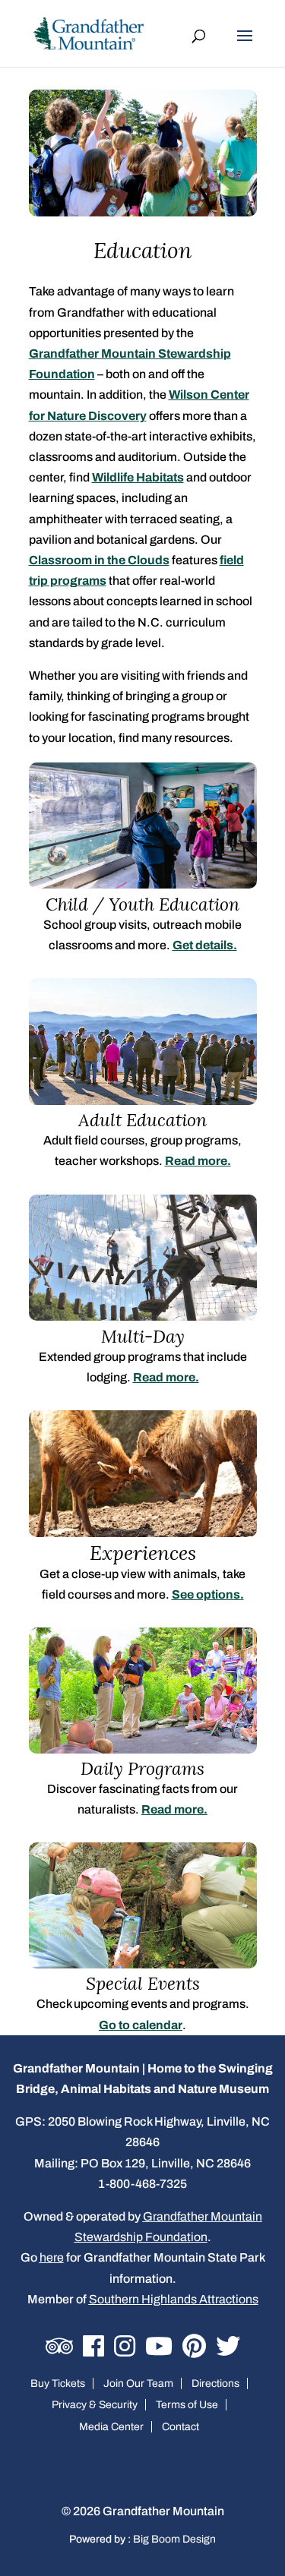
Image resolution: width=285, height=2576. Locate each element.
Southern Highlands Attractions (174, 2299)
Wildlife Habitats (138, 477)
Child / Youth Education (142, 904)
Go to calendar (141, 2025)
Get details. (205, 945)
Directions (215, 2383)
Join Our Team (138, 2383)
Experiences (143, 1553)
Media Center (111, 2427)
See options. (208, 1594)
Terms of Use (187, 2405)
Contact (180, 2427)
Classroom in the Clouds (99, 560)
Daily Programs (142, 1768)
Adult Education (142, 1120)
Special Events (143, 1983)
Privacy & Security (95, 2405)
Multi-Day (143, 1336)
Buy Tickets (58, 2383)
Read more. (198, 1161)
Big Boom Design (174, 2539)
